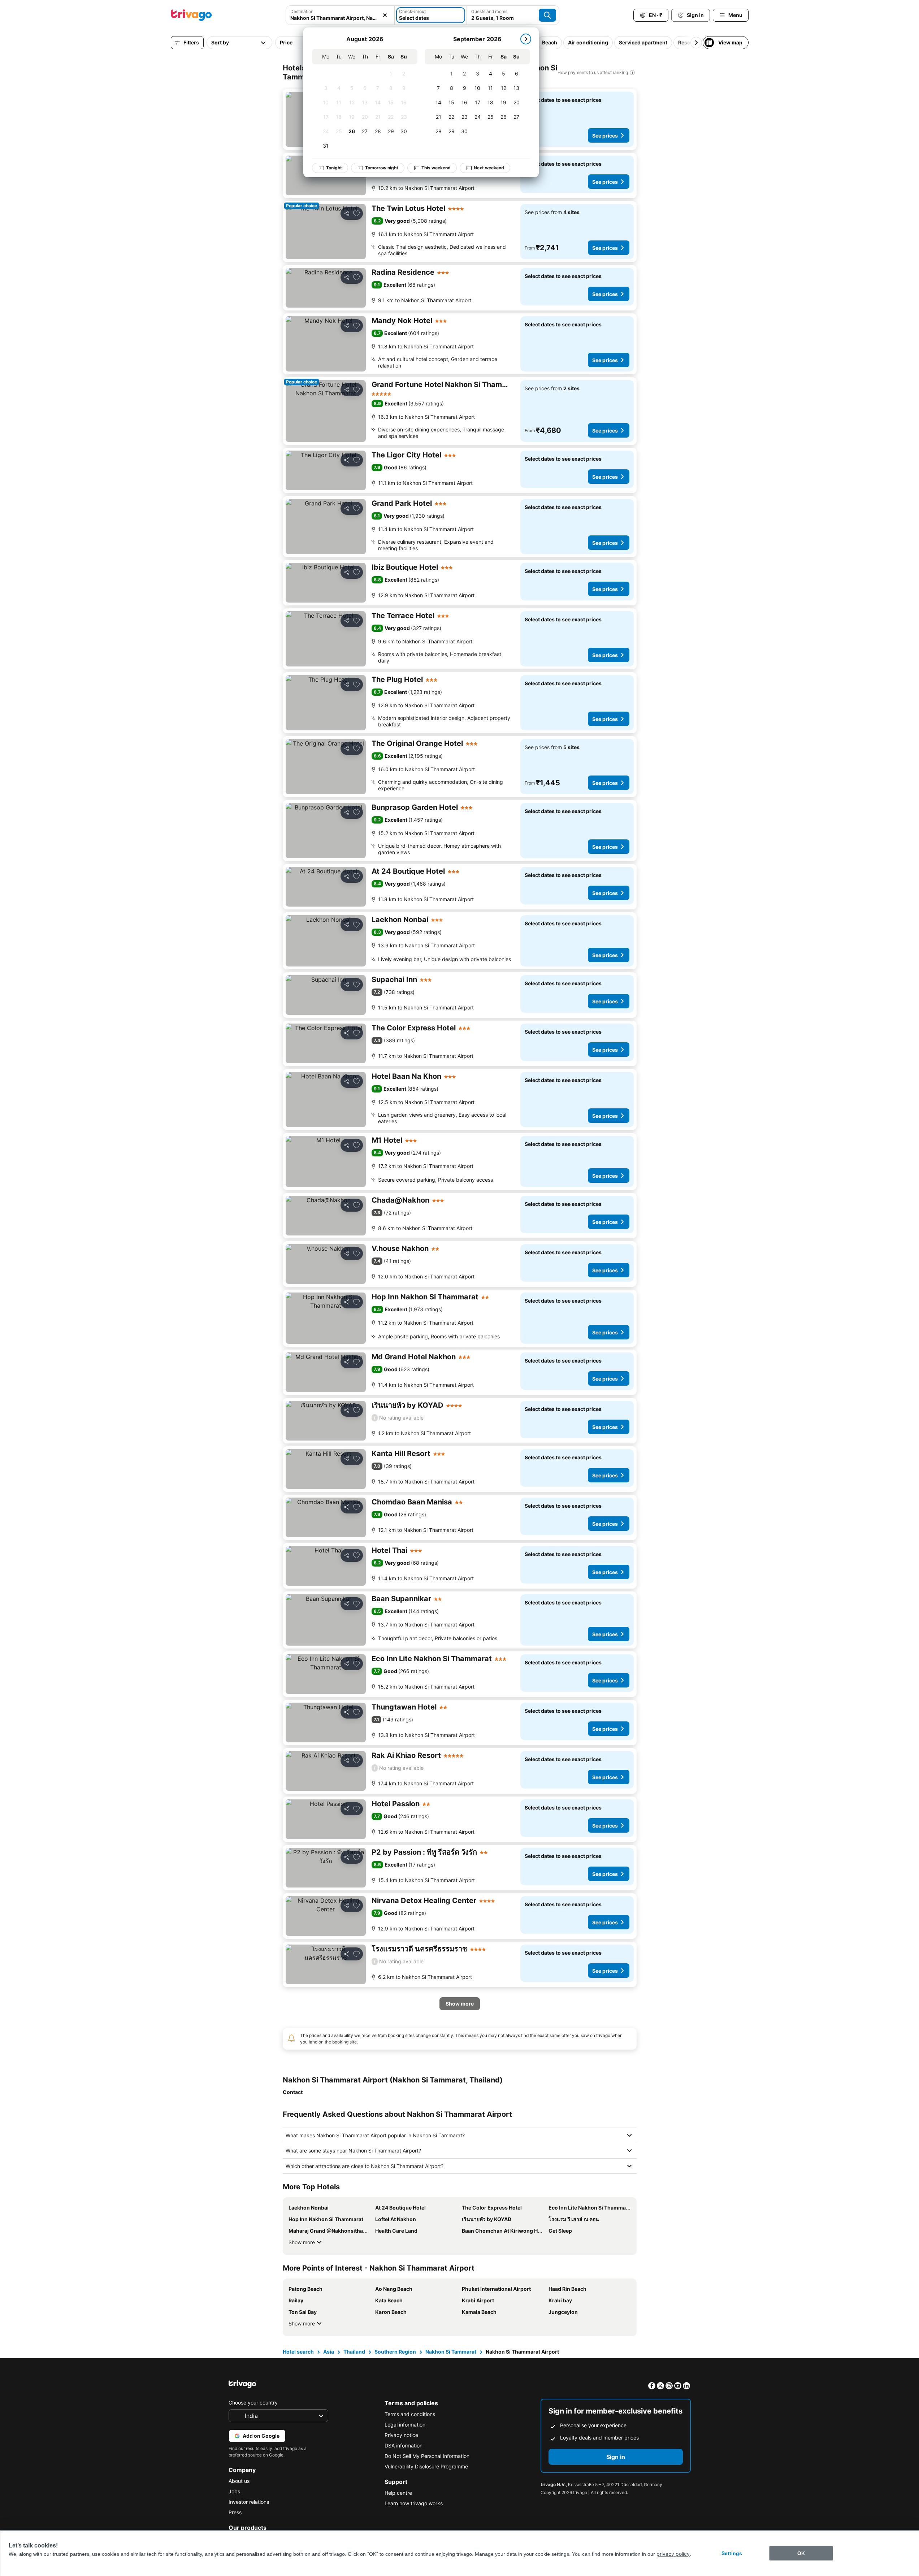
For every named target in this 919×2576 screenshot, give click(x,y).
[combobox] (340, 18)
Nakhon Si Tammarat (451, 2352)
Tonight (334, 168)
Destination (302, 11)
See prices (605, 136)
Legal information (405, 2425)
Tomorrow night (382, 168)
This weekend (436, 168)
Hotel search (298, 2352)
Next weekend (489, 168)
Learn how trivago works (414, 2503)
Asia (329, 2352)
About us (239, 2481)
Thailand (354, 2352)
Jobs (234, 2491)
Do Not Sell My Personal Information (427, 2456)
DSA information (404, 2445)
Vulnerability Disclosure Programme (426, 2466)
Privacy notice (401, 2435)
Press (235, 2512)
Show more (302, 2242)
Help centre (398, 2493)
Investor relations (249, 2502)
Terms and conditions (410, 2414)
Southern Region (395, 2352)
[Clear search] (385, 15)
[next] (526, 39)
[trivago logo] (191, 15)
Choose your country (253, 2403)
